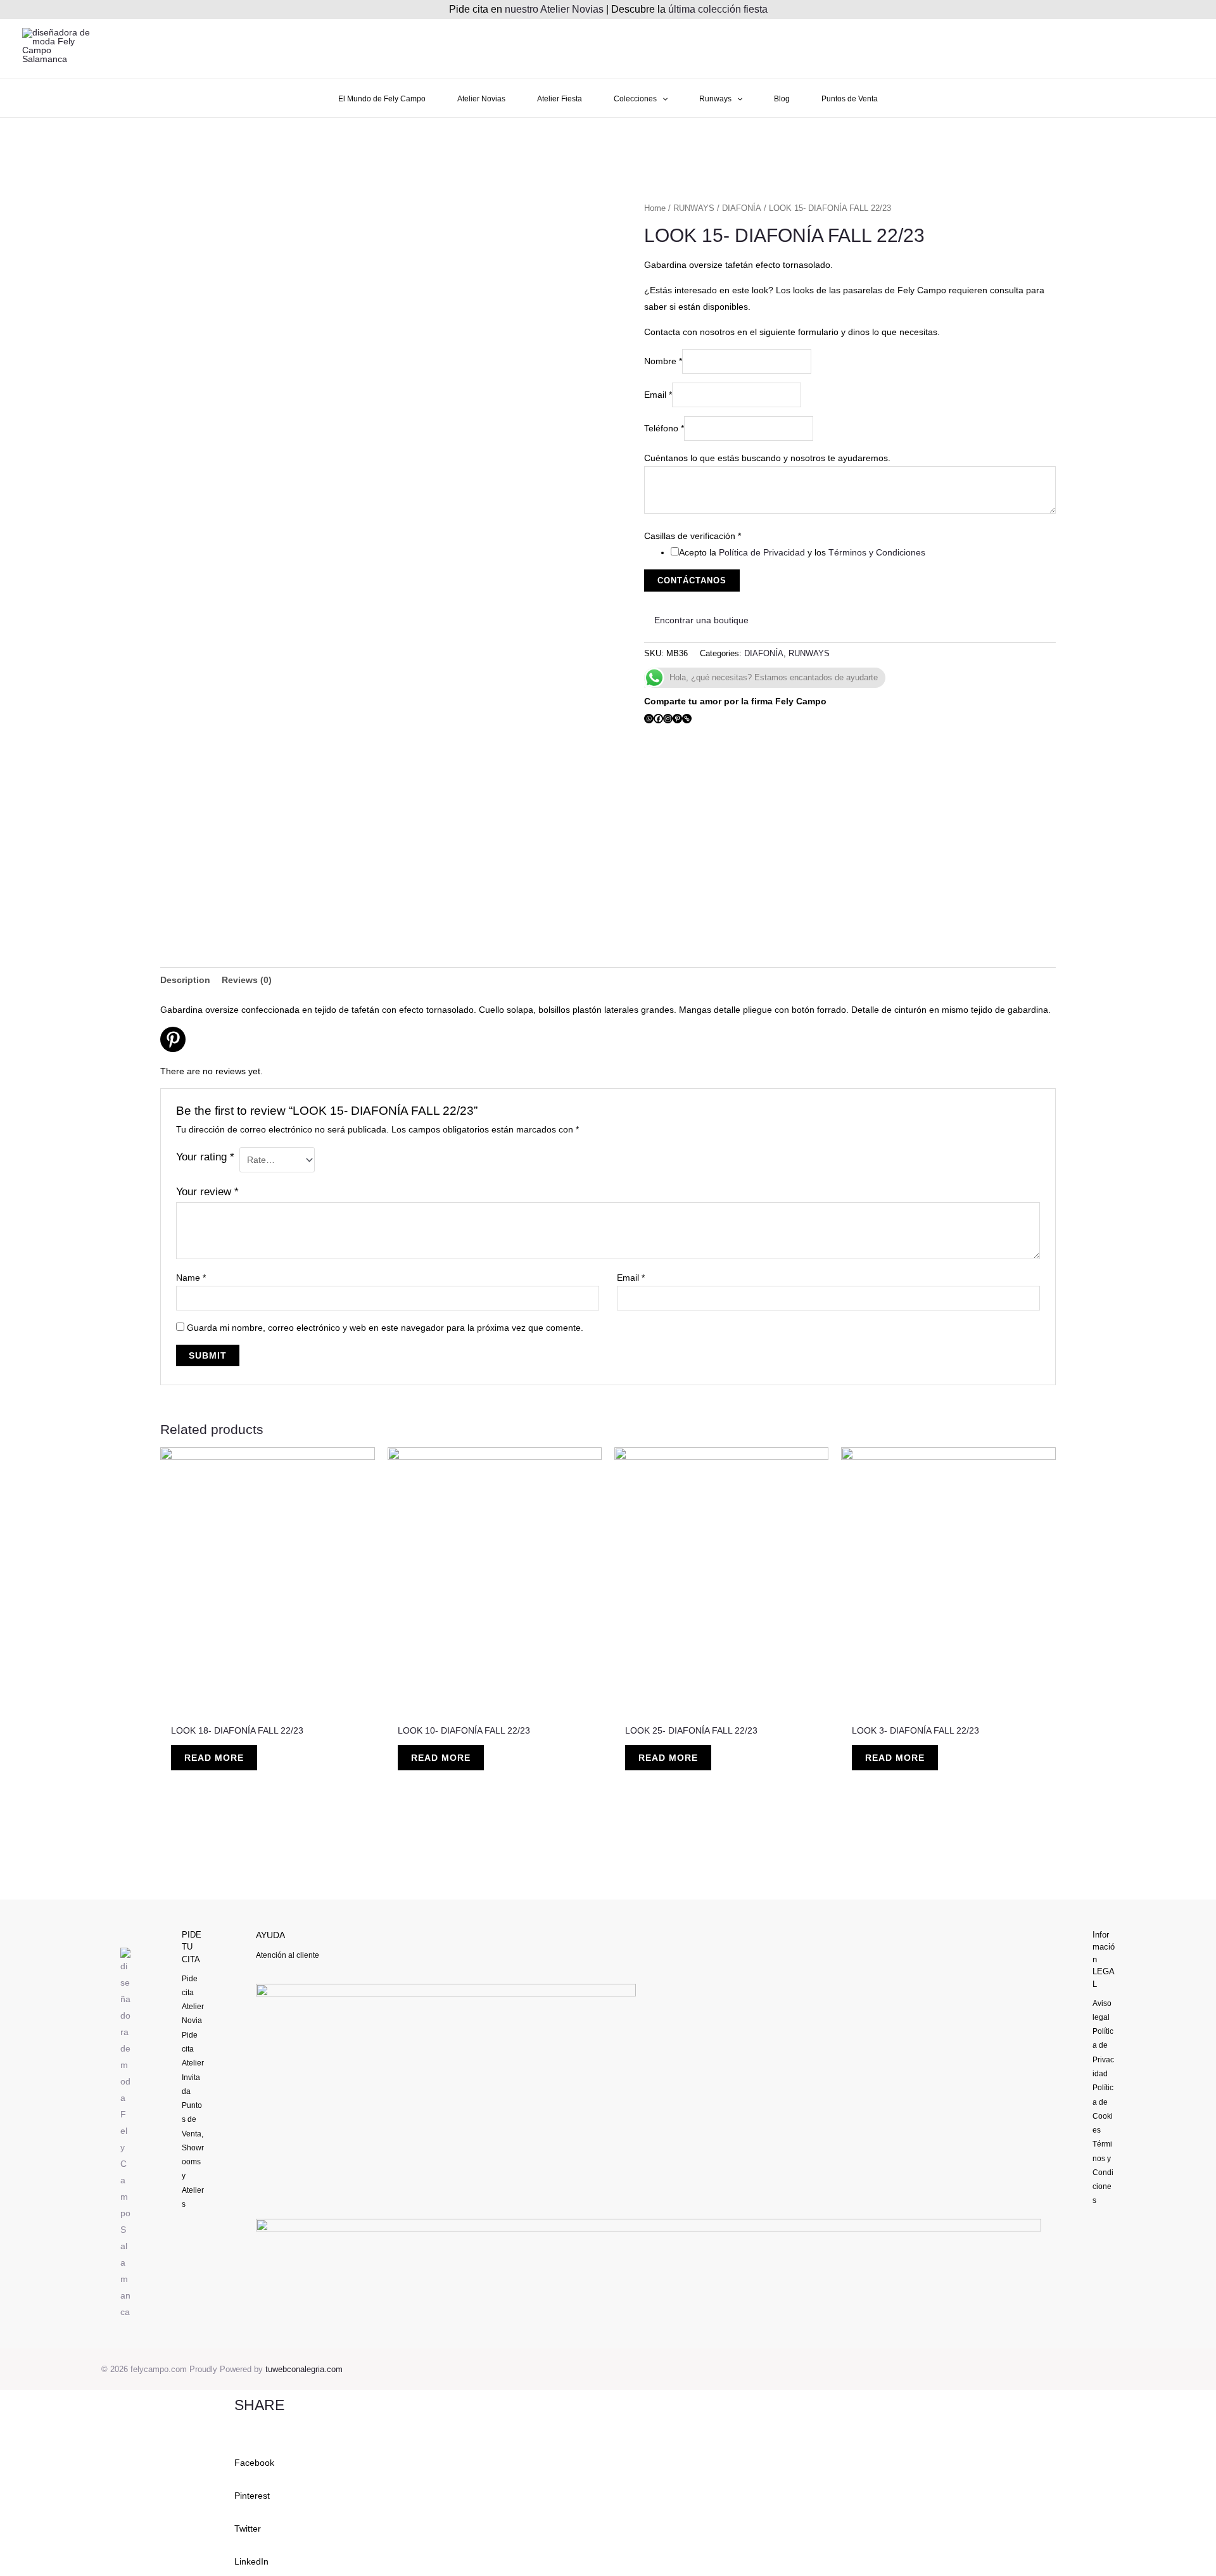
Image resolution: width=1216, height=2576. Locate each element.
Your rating (205, 1157)
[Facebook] (658, 719)
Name (191, 1278)
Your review (207, 1192)
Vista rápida (268, 1706)
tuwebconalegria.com (304, 2369)
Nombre (663, 361)
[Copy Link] (687, 719)
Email (658, 395)
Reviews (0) (247, 980)
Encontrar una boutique (700, 620)
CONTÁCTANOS (692, 581)
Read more (214, 1758)
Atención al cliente (288, 1955)
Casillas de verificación (693, 536)
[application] (662, 99)
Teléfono (664, 428)
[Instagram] (668, 719)
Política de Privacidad (762, 552)
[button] (608, 2454)
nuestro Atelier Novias (554, 9)
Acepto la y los (802, 552)
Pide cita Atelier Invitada (193, 2063)
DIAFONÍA (742, 208)
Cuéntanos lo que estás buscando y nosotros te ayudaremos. (767, 458)
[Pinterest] (677, 719)
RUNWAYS (694, 208)
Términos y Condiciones (877, 552)
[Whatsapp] (649, 719)
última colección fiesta (718, 9)
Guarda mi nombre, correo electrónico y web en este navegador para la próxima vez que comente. (385, 1328)
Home (655, 208)
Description (185, 980)
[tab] (185, 980)
